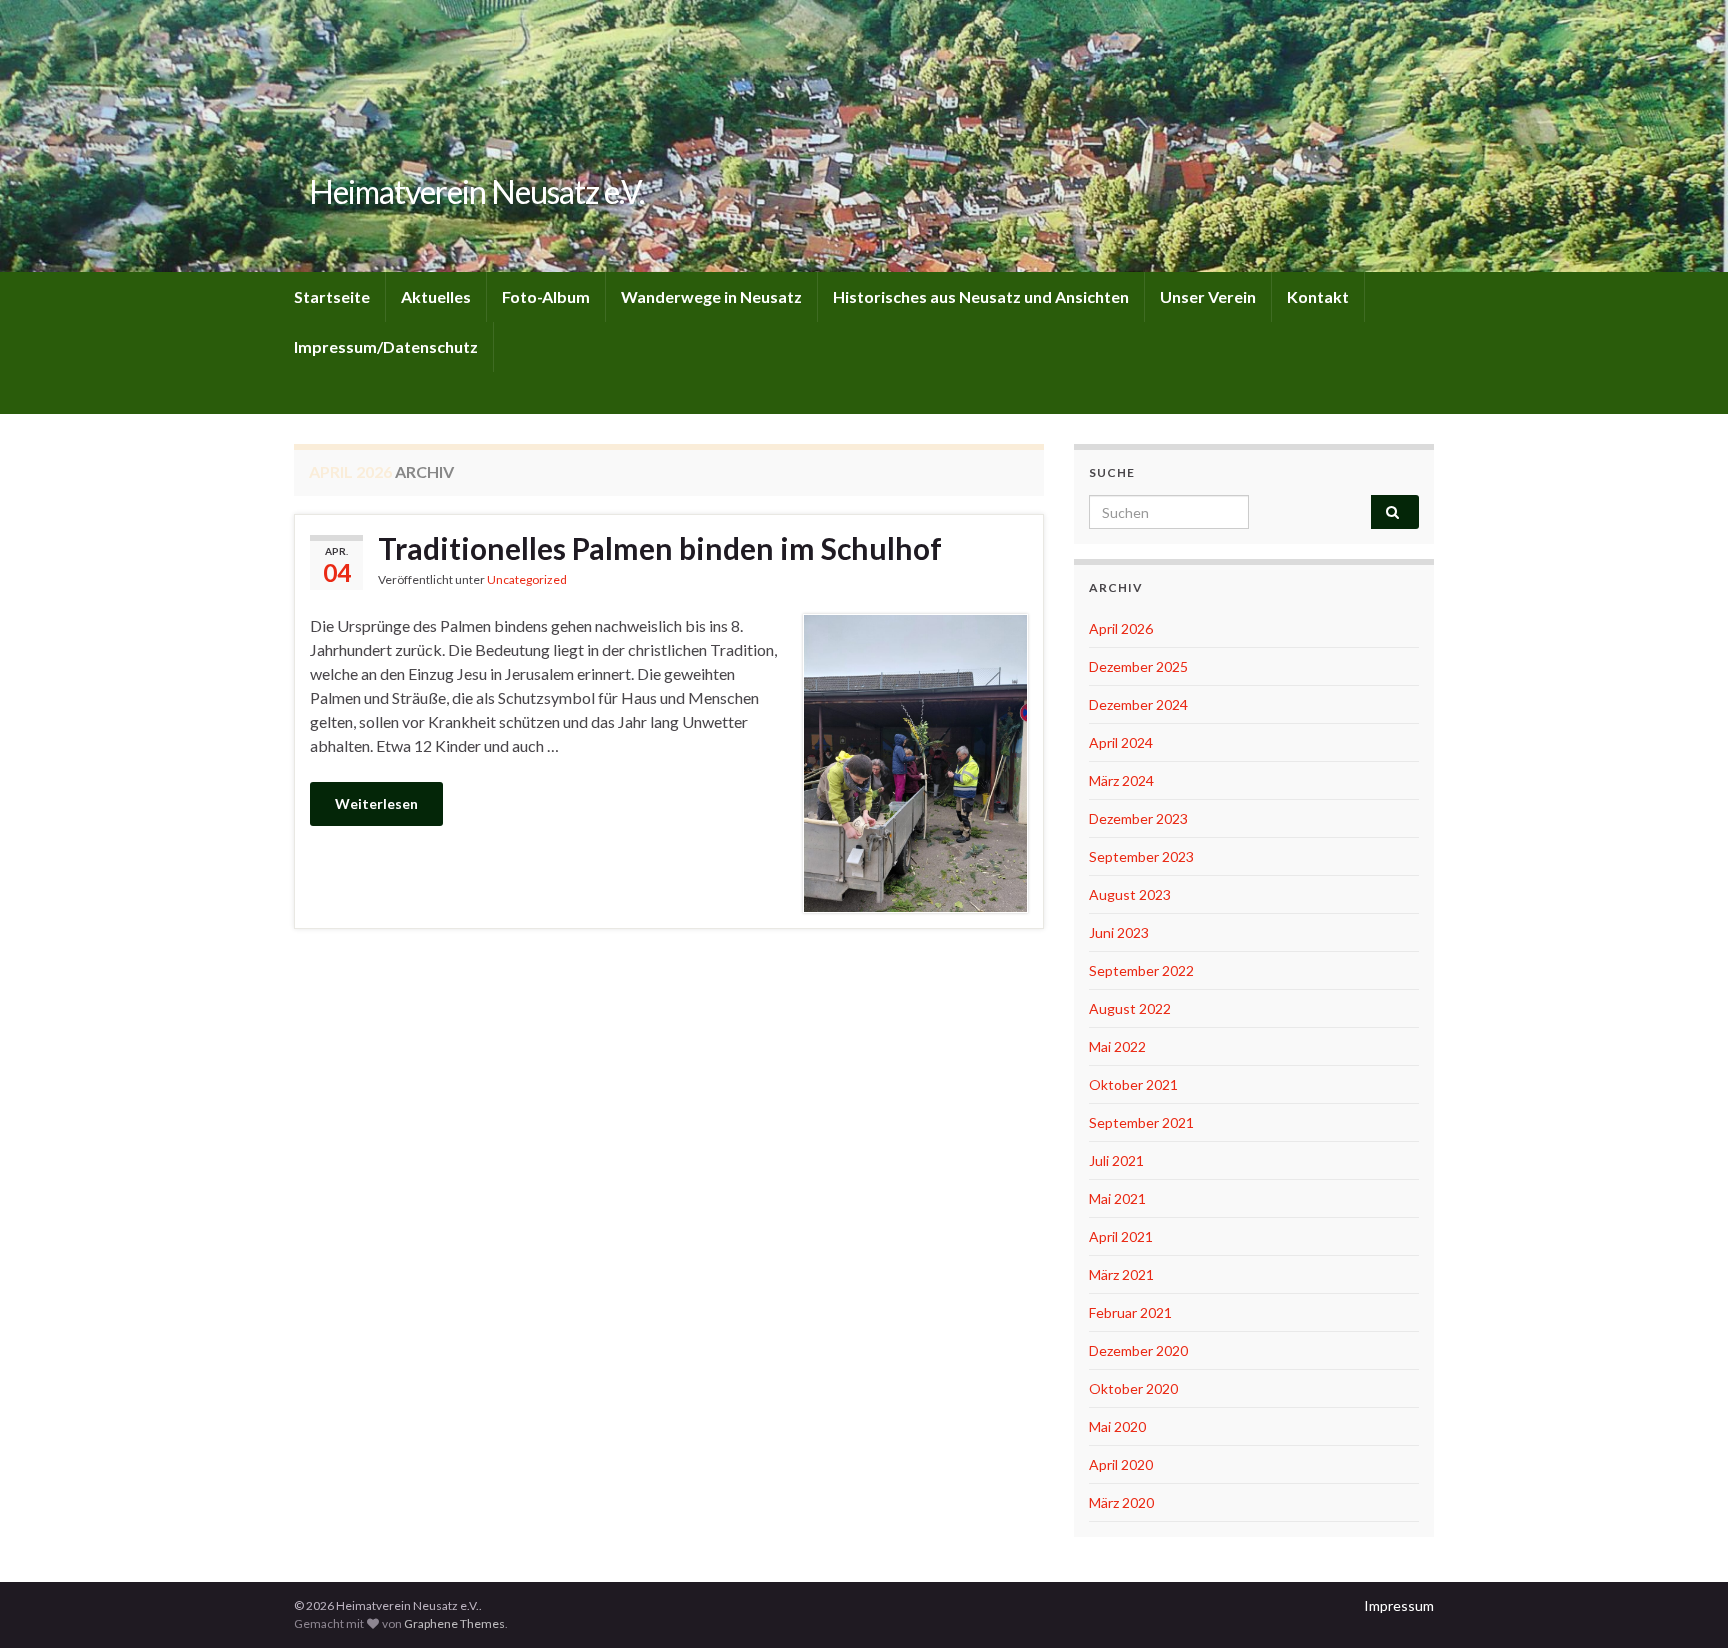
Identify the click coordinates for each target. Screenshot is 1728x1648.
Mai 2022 (1117, 1046)
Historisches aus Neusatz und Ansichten (981, 296)
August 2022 (1130, 1008)
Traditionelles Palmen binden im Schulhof (660, 548)
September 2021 (1141, 1122)
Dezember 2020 (1138, 1350)
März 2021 (1121, 1274)
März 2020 (1121, 1502)
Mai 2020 (1117, 1426)
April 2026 (1121, 628)
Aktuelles (436, 296)
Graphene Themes (454, 1623)
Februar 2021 (1130, 1312)
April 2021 (1121, 1236)
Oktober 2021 (1133, 1084)
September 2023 (1141, 856)
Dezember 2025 (1138, 666)
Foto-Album (546, 296)
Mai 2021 (1117, 1198)
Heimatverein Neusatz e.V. (476, 191)
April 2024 (1121, 742)
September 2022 (1141, 970)
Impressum (1399, 1605)
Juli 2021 (1116, 1160)
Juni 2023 (1119, 932)
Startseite (332, 296)
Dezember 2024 (1138, 704)
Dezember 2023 (1138, 818)
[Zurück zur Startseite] (864, 136)
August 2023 (1130, 894)
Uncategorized (527, 579)
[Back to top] (1683, 1603)
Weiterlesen (376, 803)
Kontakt (1318, 296)
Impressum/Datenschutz (386, 346)
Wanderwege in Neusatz (711, 296)
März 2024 (1121, 780)
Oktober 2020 (1133, 1388)
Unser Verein (1208, 296)
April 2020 (1121, 1464)
